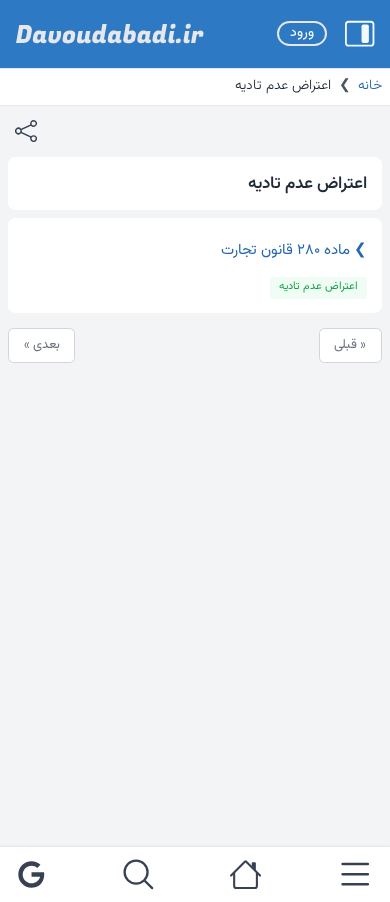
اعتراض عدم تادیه (318, 286)
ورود (302, 33)
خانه (370, 86)
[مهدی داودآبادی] (110, 34)
